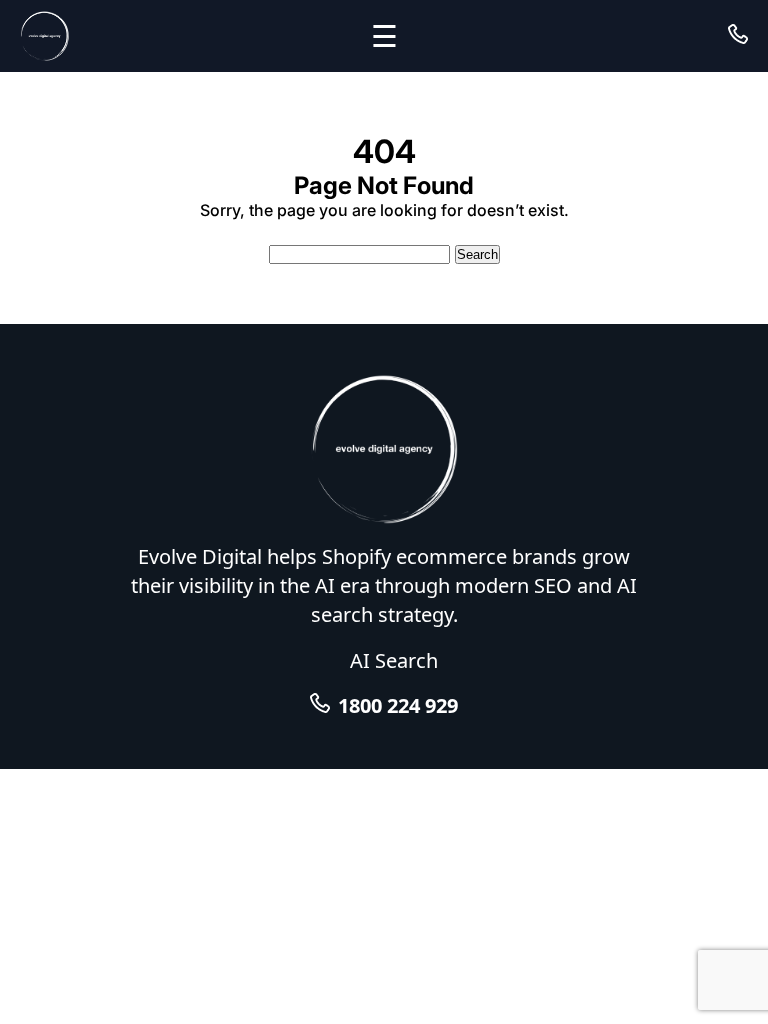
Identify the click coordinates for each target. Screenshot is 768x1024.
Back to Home (384, 230)
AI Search (394, 660)
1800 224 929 (398, 705)
